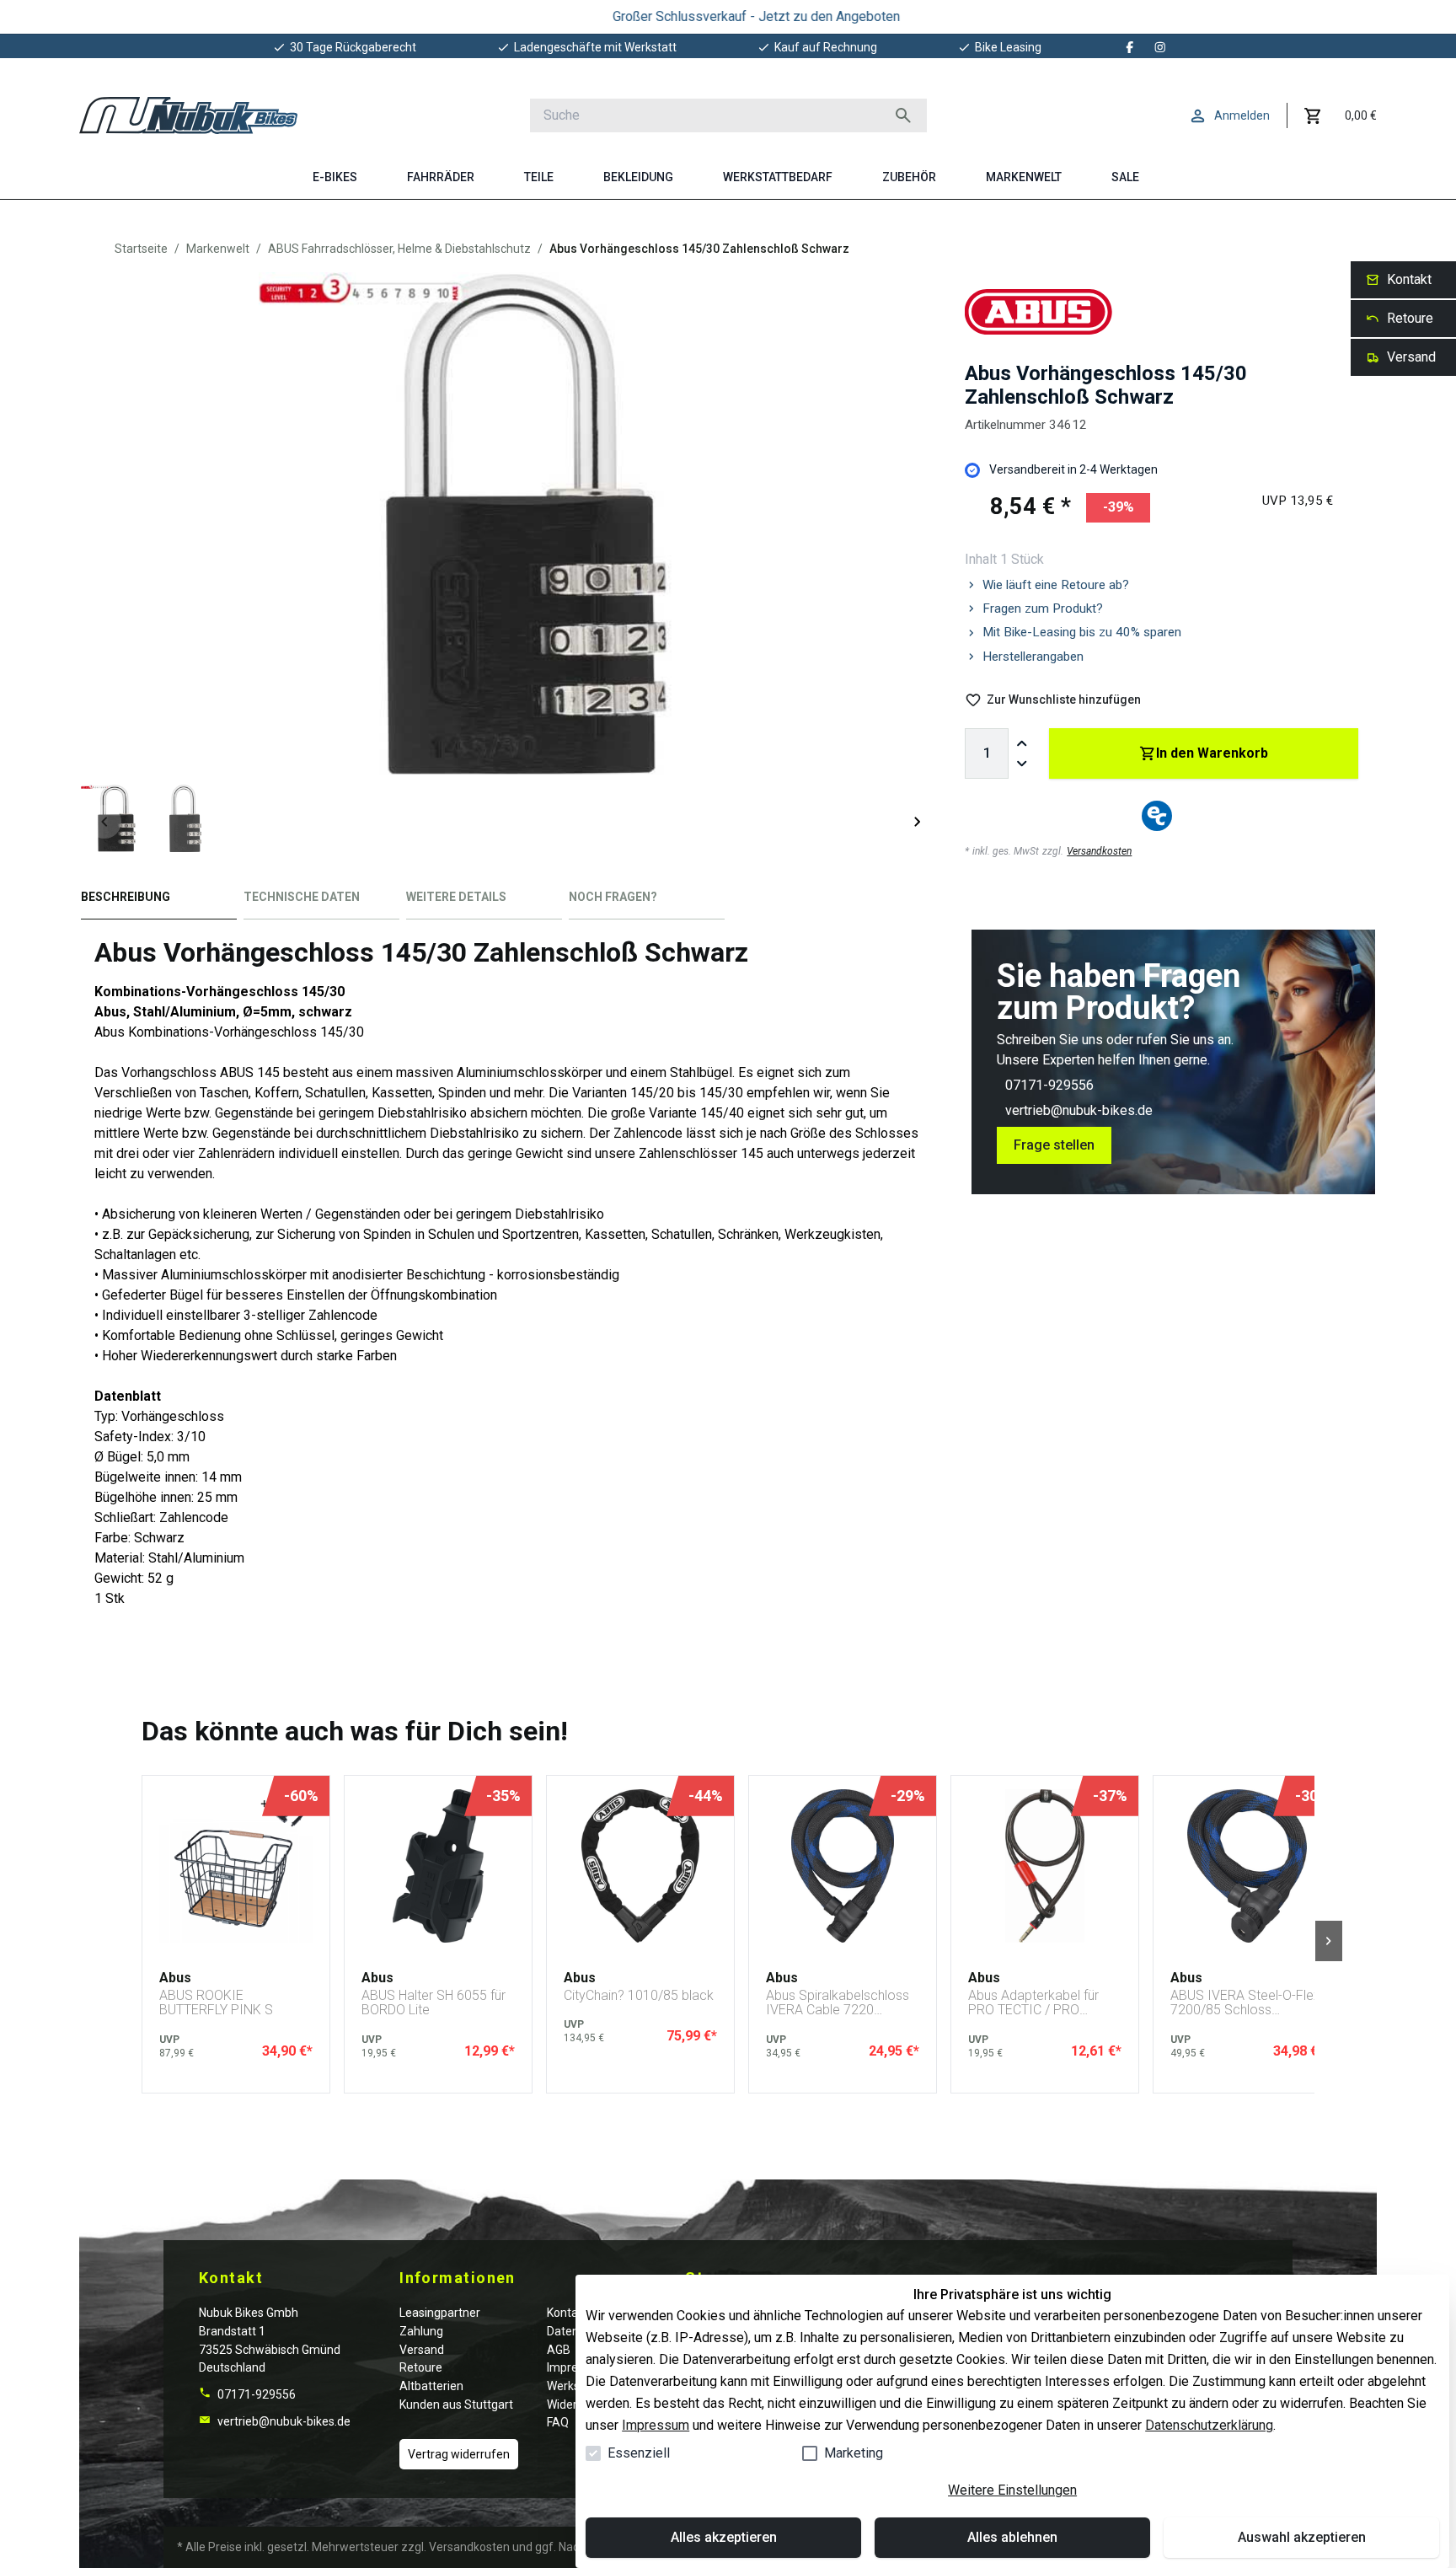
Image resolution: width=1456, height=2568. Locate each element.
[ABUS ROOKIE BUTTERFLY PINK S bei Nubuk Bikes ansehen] (236, 1866)
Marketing (854, 2453)
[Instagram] (1160, 47)
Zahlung (421, 2331)
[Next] (918, 822)
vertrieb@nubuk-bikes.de (1079, 1110)
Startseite (141, 249)
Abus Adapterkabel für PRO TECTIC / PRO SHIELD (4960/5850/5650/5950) (1041, 2003)
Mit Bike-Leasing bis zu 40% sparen (1082, 632)
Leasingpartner (440, 2313)
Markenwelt (218, 249)
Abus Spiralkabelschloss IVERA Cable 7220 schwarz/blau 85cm (838, 2003)
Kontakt (567, 2313)
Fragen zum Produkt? (1043, 608)
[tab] (159, 901)
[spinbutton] (987, 753)
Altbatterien (431, 2386)
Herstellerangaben (1033, 657)
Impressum (656, 2425)
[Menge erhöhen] (1022, 743)
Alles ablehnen (1012, 2537)
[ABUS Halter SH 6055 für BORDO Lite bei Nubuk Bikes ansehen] (438, 1866)
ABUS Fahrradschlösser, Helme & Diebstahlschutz (399, 249)
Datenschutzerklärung (1209, 2425)
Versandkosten (1099, 851)
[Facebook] (1130, 47)
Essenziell (639, 2453)
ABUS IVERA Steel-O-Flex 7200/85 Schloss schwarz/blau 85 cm (1245, 2003)
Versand (422, 2350)
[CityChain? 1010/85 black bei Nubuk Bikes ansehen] (640, 1866)
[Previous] (104, 822)
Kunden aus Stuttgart (456, 2404)
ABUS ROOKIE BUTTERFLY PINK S (216, 2003)
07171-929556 (1049, 1085)
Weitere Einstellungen (1012, 2490)
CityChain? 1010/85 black (639, 1996)
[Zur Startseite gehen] (188, 115)
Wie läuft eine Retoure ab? (1056, 585)
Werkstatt (573, 2386)
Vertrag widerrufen (459, 2454)
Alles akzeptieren (724, 2537)
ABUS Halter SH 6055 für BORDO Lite (434, 2003)
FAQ (558, 2422)
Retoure (421, 2367)
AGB (559, 2350)
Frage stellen (1054, 1145)
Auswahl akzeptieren (1302, 2537)
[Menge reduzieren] (1022, 764)
